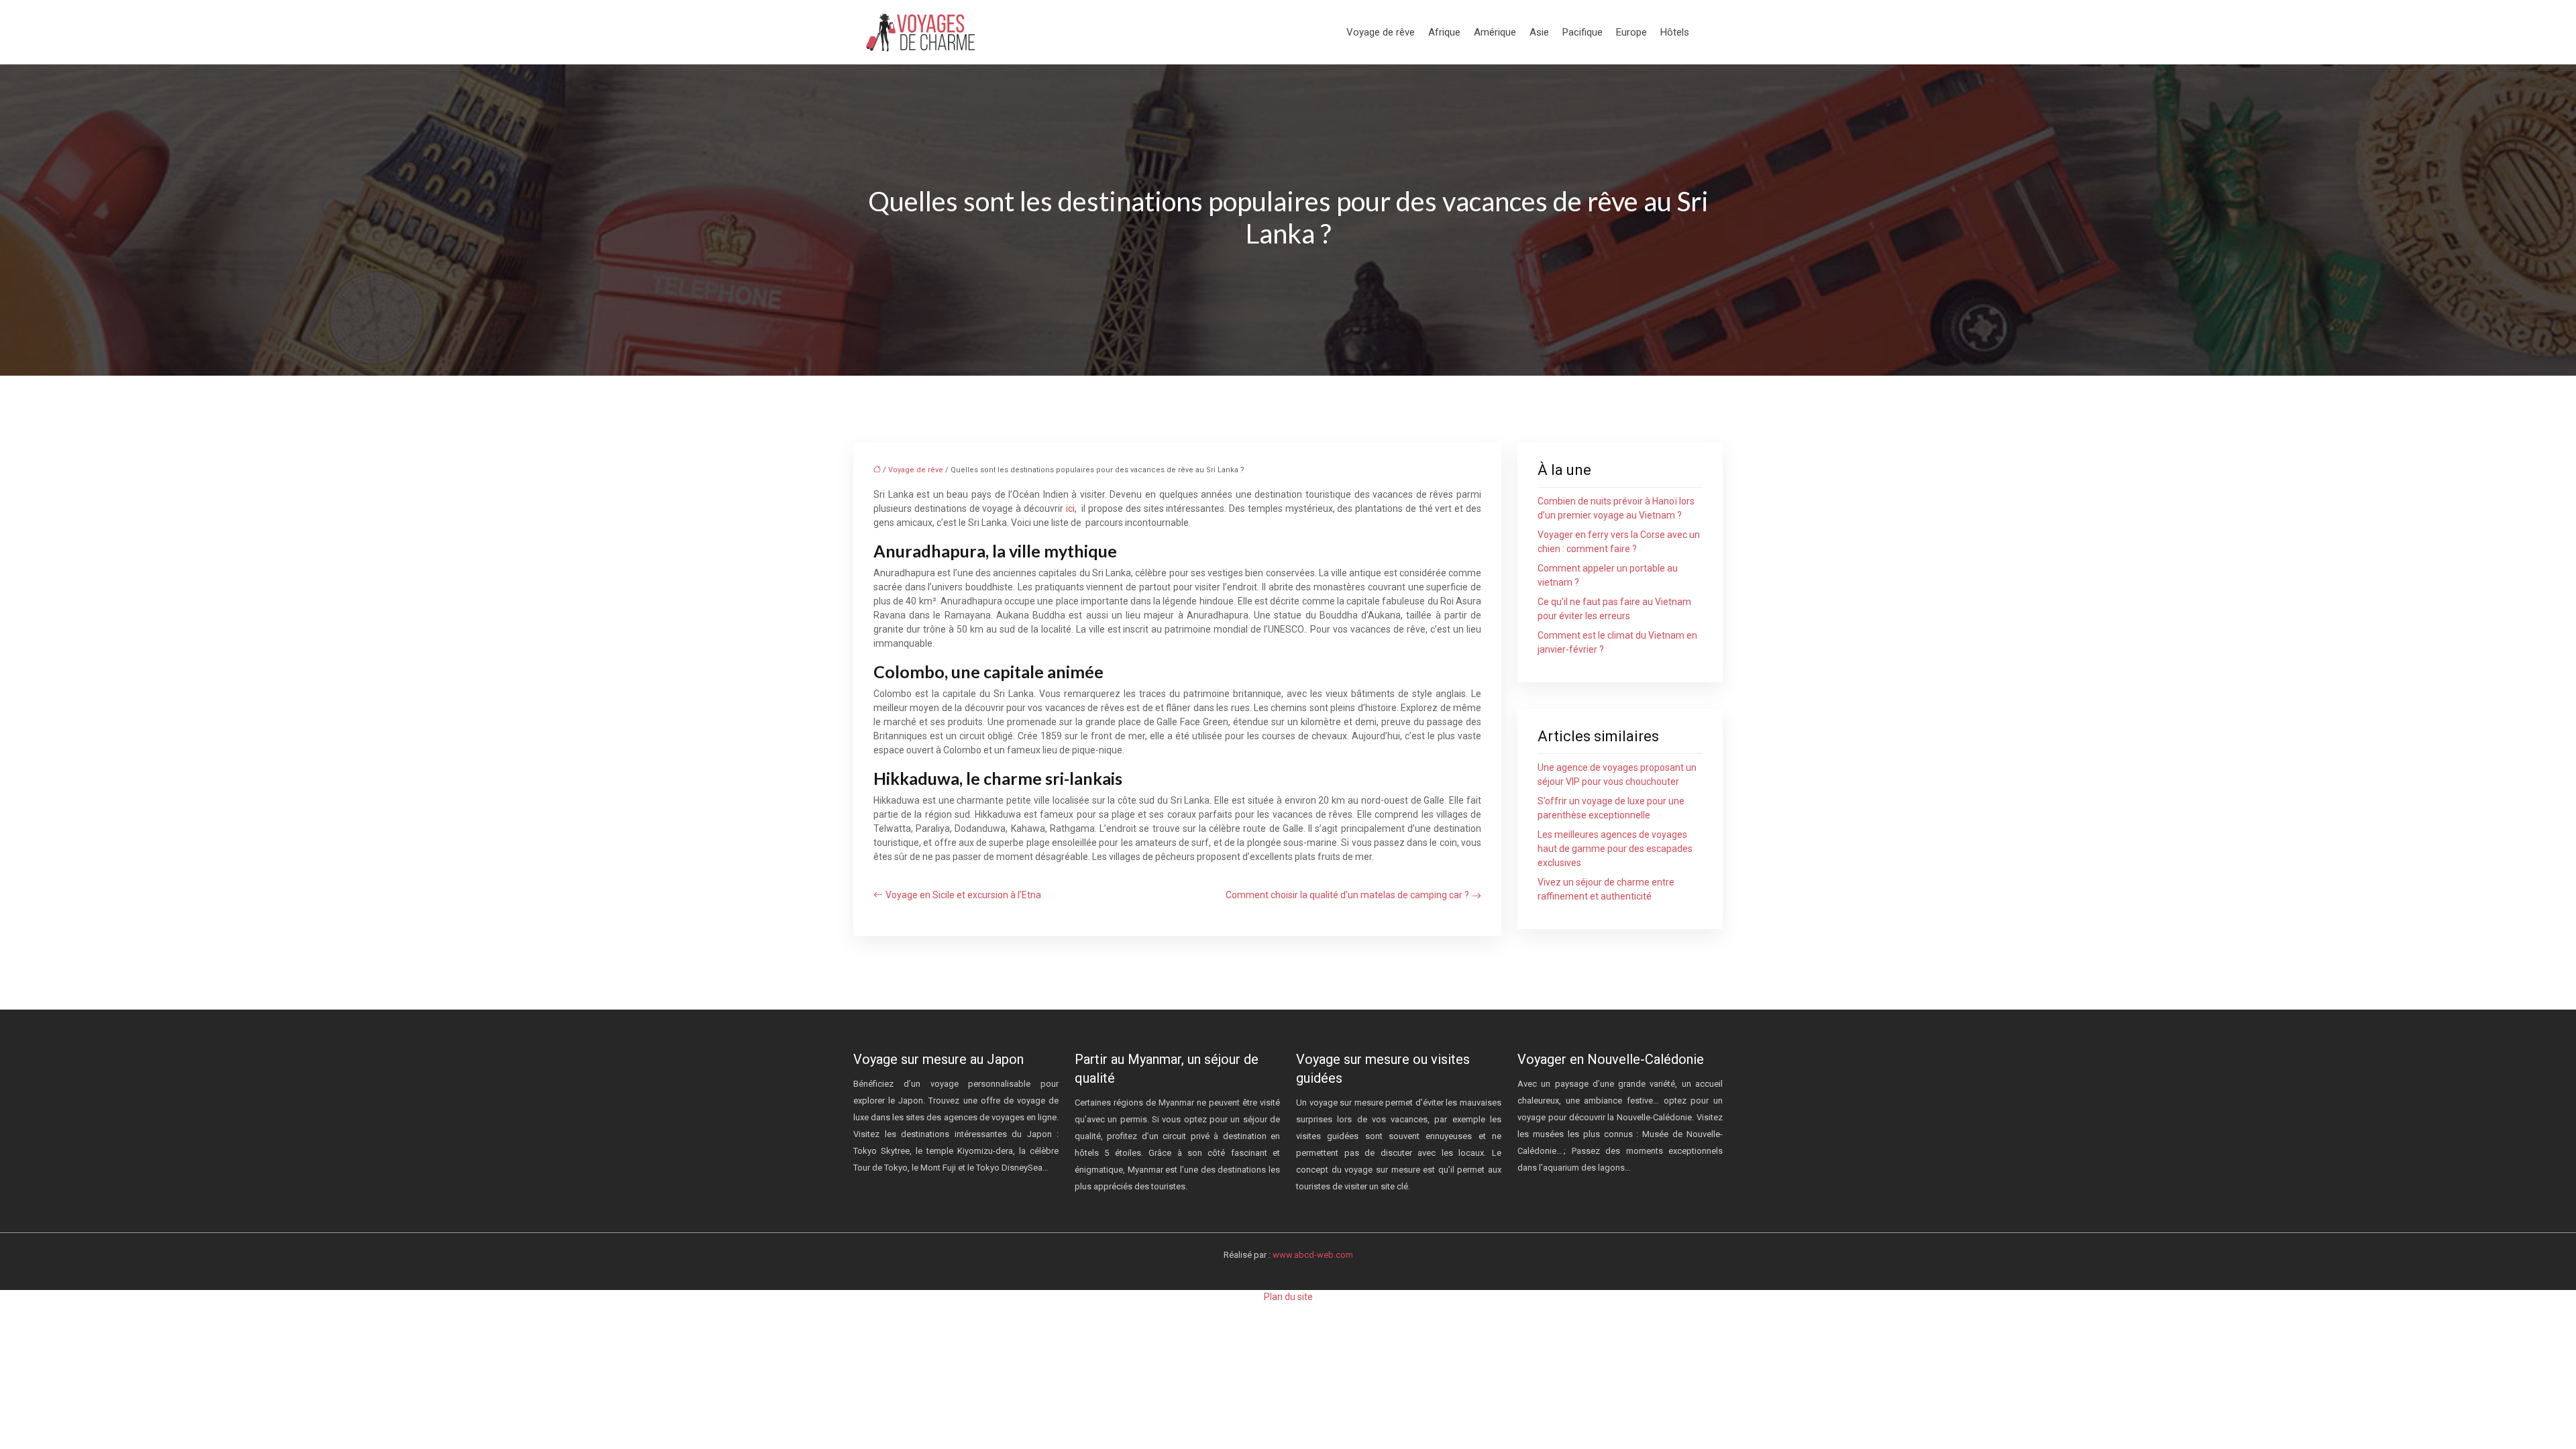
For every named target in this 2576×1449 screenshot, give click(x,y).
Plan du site (1288, 1297)
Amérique (1495, 32)
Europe (1631, 32)
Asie (1539, 32)
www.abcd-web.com (1313, 1255)
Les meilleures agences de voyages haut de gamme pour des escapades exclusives (1615, 849)
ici (1070, 508)
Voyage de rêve (1381, 32)
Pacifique (1582, 32)
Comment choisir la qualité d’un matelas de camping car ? (1347, 895)
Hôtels (1675, 32)
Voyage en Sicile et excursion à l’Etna (963, 895)
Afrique (1444, 32)
